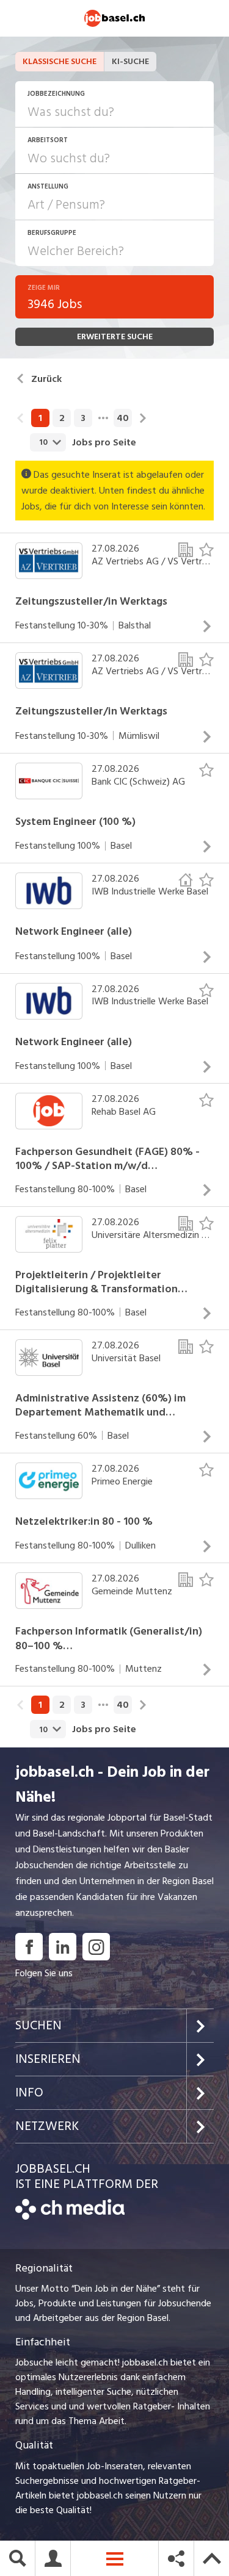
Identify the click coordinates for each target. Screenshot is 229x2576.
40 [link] (123, 418)
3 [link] (83, 418)
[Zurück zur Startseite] (70, 2217)
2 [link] (62, 418)
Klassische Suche (60, 61)
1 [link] (40, 418)
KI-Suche (130, 61)
